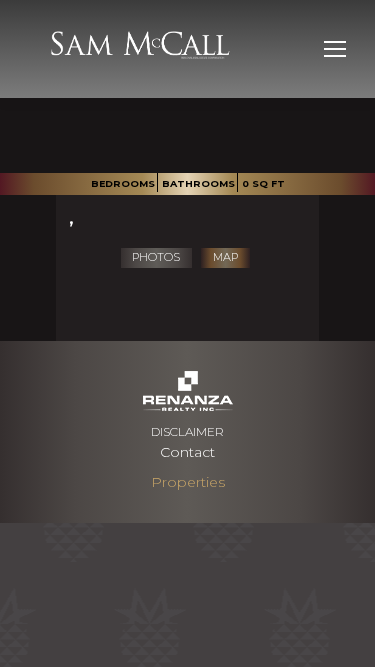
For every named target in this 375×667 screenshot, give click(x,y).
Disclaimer (187, 431)
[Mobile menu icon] (335, 49)
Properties (188, 482)
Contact (187, 452)
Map (225, 257)
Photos (156, 257)
